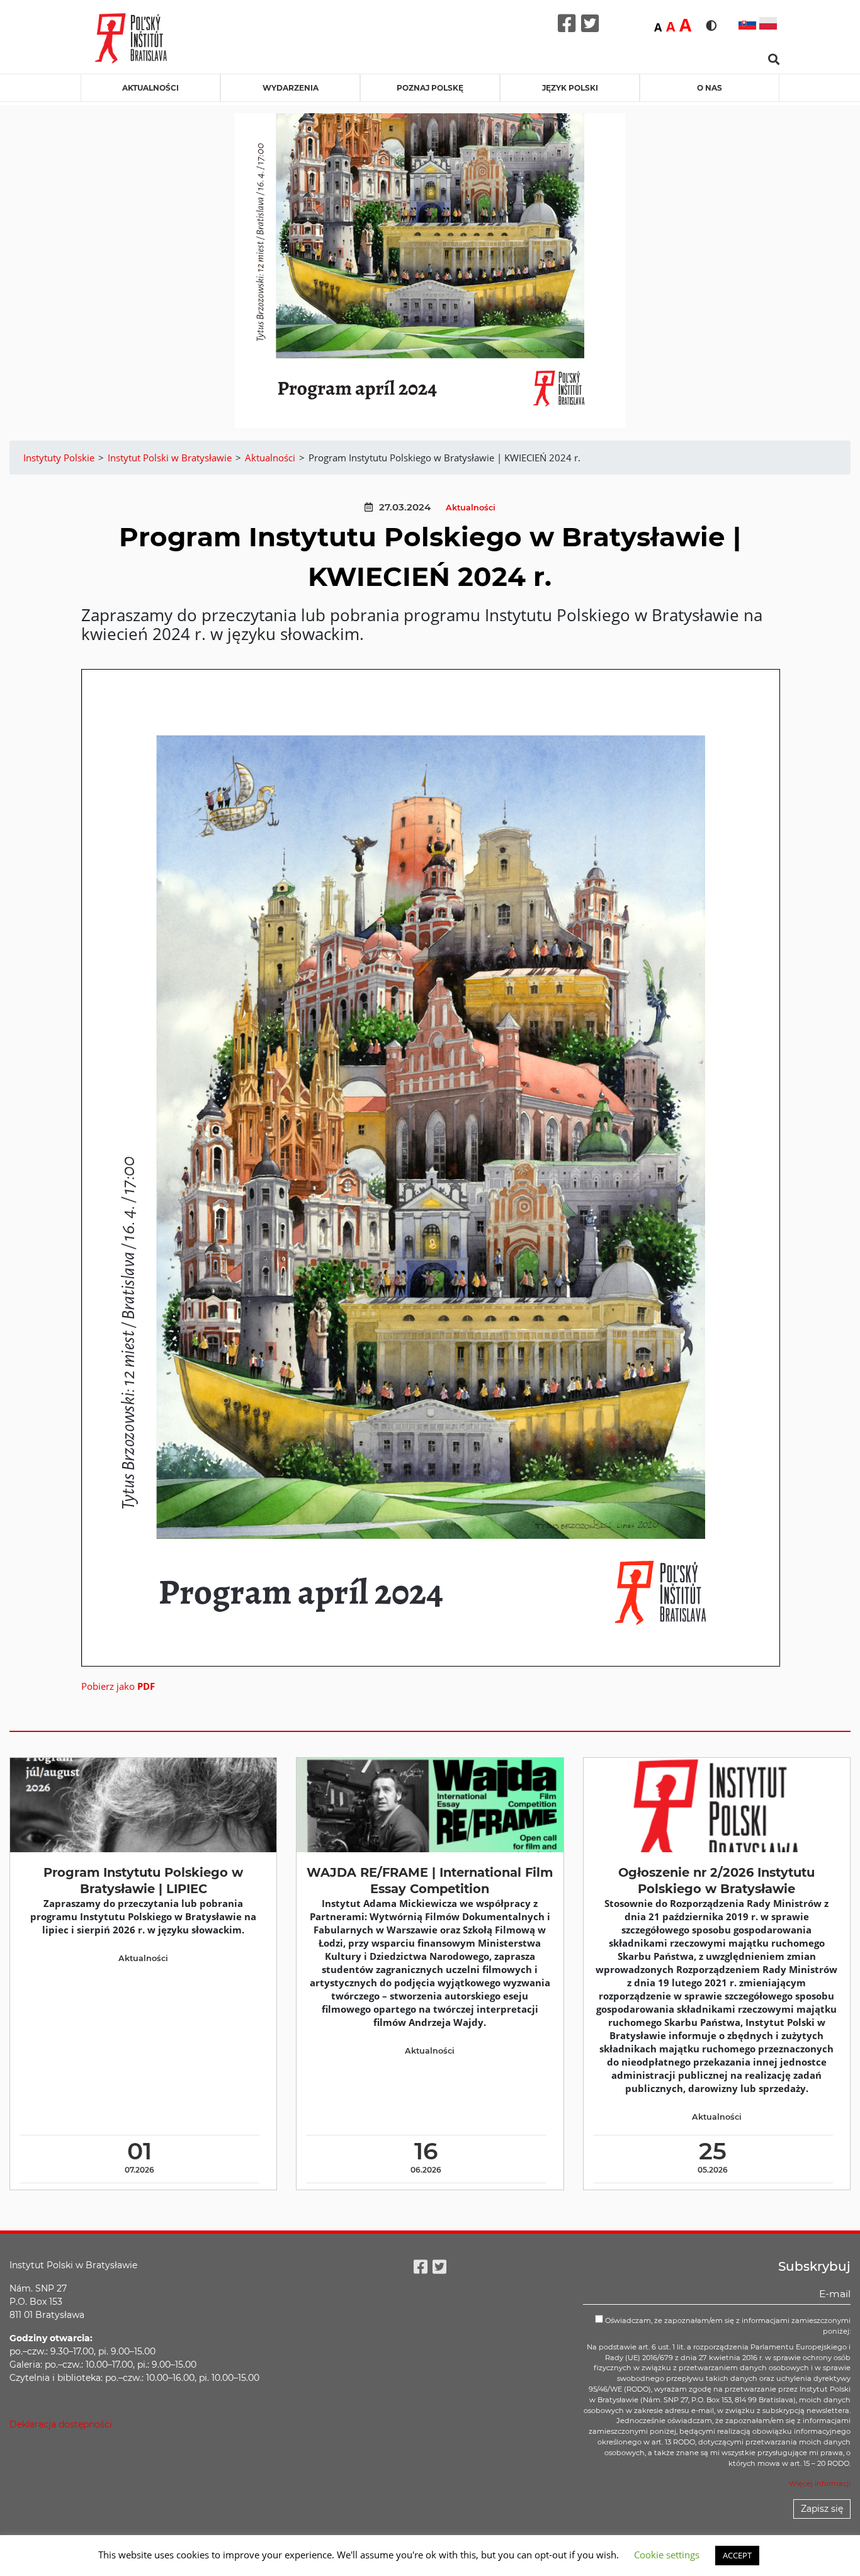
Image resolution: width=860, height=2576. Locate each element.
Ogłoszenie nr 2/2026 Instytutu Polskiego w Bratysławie (716, 1880)
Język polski (570, 88)
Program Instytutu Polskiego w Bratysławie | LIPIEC (143, 1880)
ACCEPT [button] (737, 2555)
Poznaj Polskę (430, 88)
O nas (710, 88)
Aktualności (150, 88)
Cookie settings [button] (667, 2555)
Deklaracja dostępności (61, 2424)
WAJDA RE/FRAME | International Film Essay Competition (430, 1880)
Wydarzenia (291, 88)
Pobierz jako (118, 1686)
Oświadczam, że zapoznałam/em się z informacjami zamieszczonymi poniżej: (727, 2326)
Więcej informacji (820, 2483)
